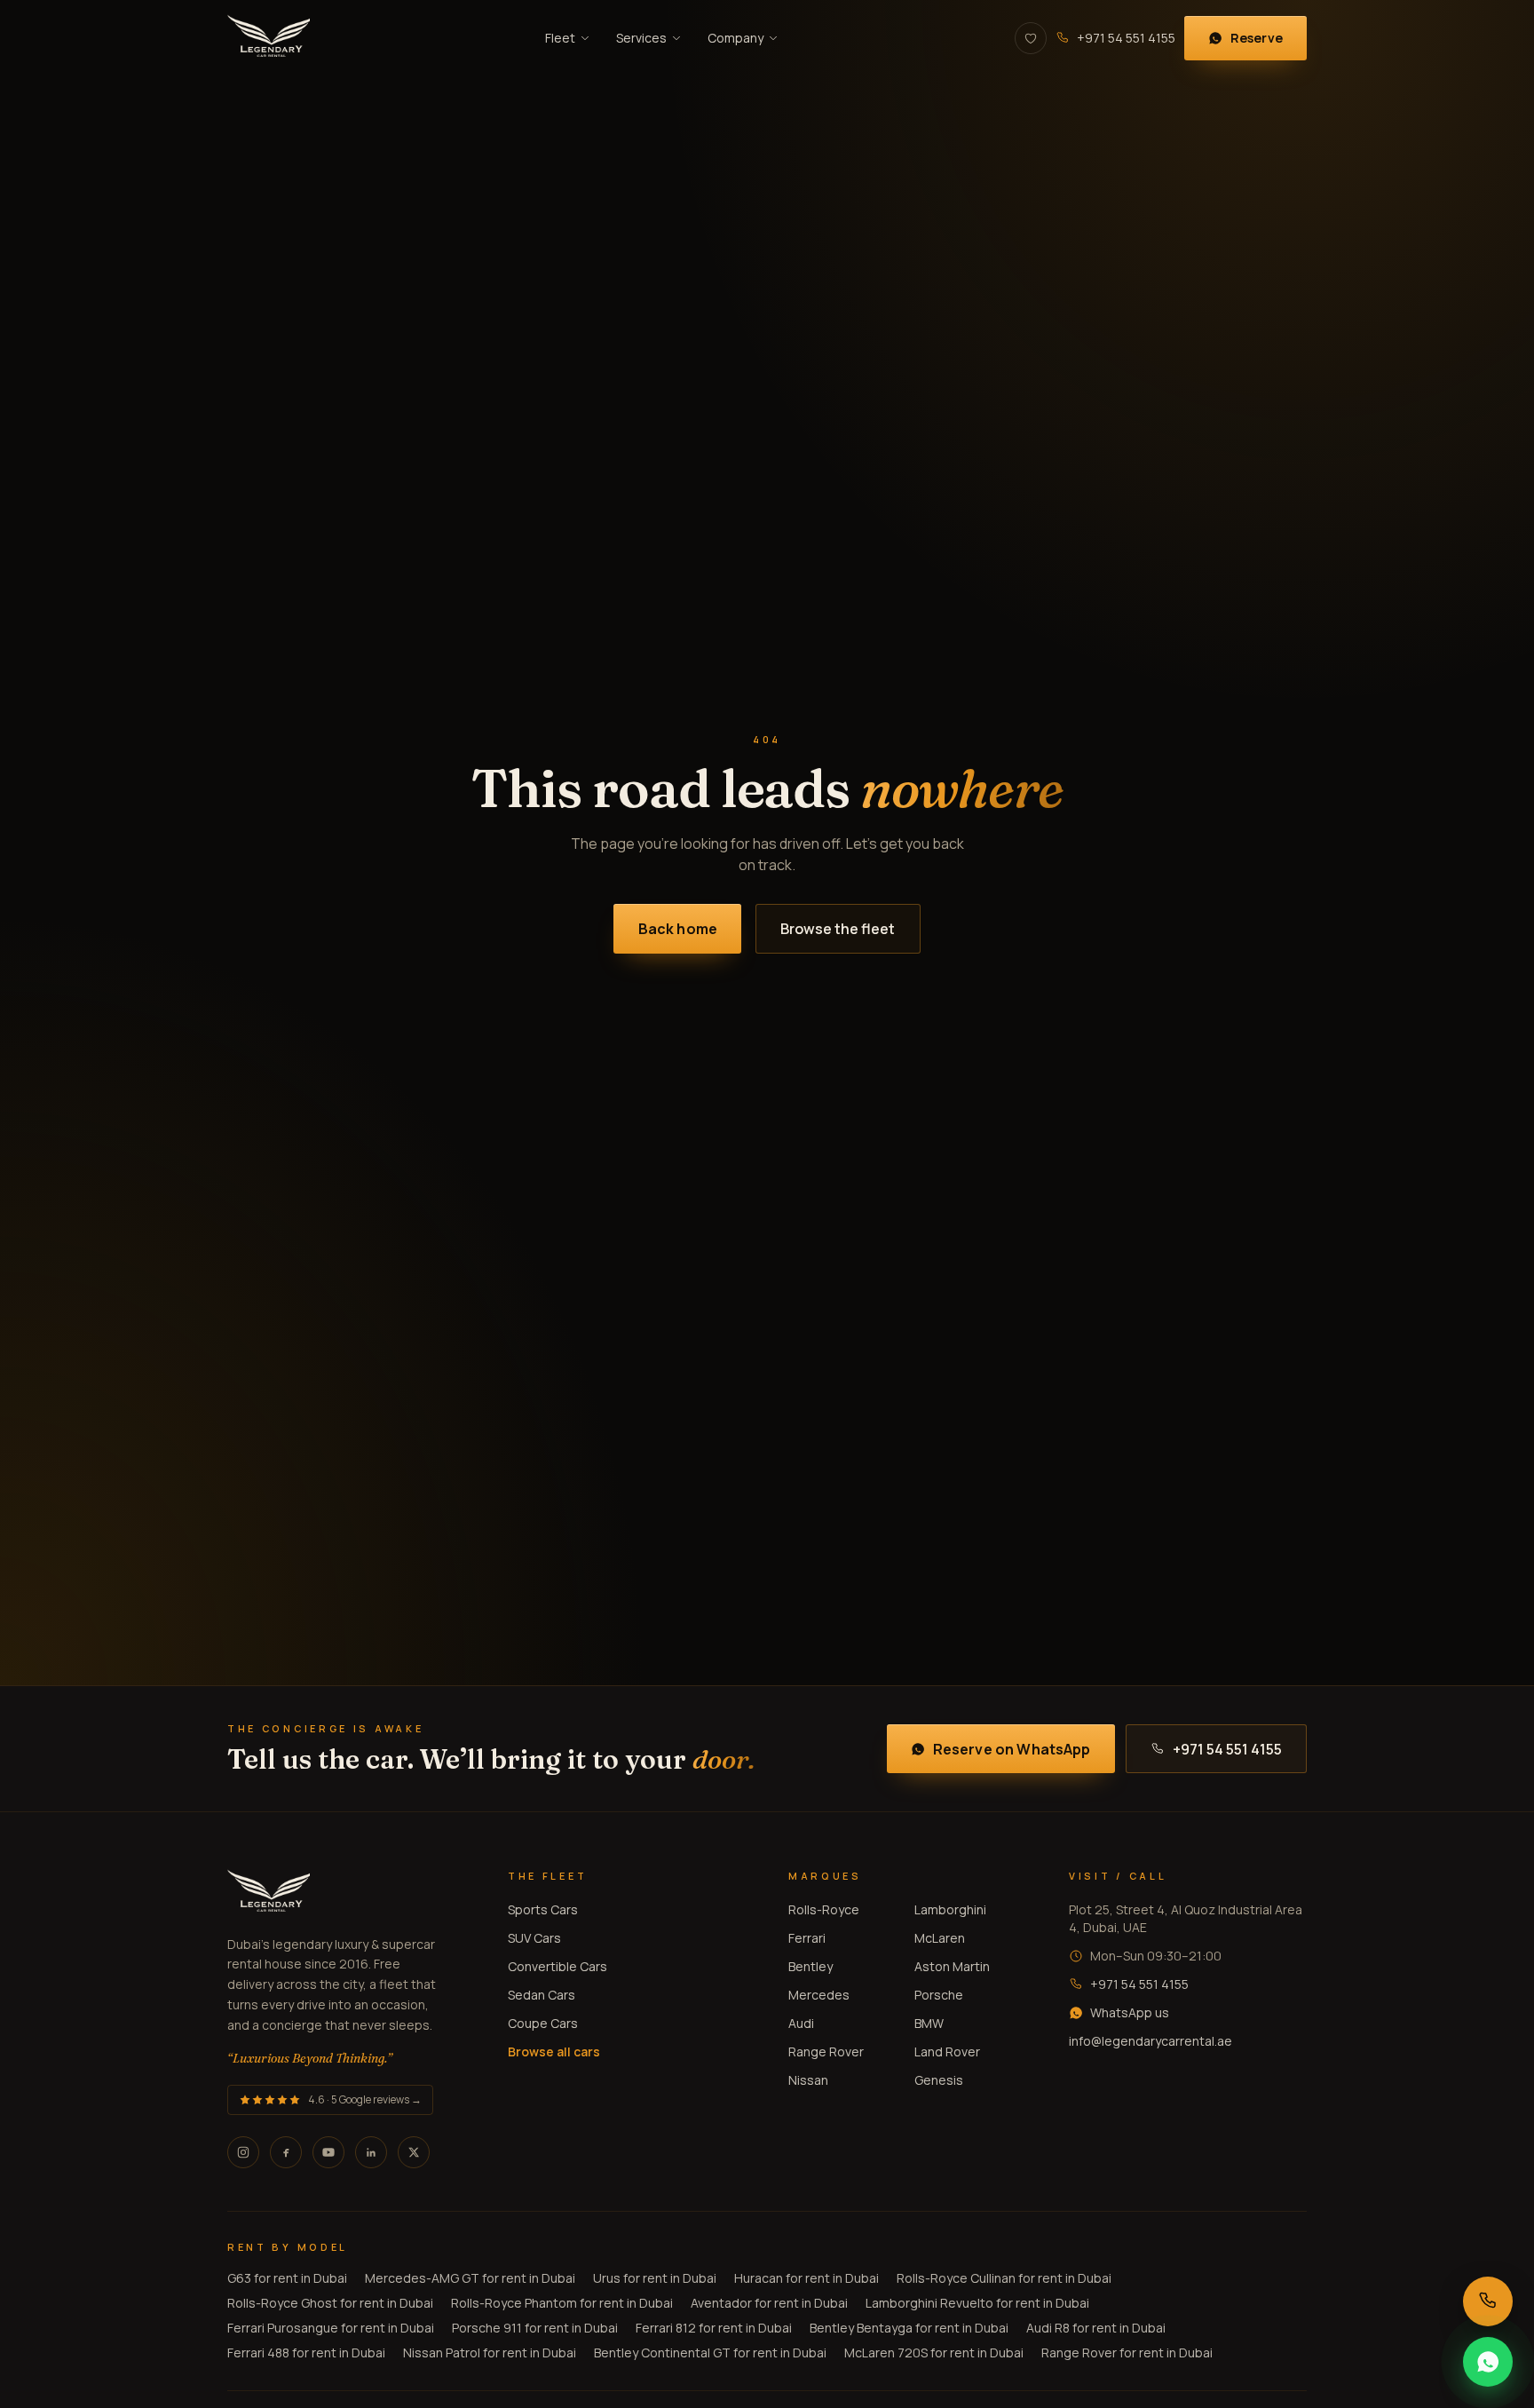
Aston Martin (952, 1966)
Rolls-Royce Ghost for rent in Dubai (330, 2303)
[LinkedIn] (371, 2152)
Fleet (560, 38)
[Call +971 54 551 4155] (1488, 2301)
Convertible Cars (557, 1966)
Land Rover (947, 2052)
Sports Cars (543, 1909)
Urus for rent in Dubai (655, 2278)
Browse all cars (554, 2052)
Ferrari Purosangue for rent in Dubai (331, 2328)
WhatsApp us (1130, 2012)
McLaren (940, 1938)
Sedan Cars (542, 1995)
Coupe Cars (543, 2023)
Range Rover (826, 2052)
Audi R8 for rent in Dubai (1096, 2328)
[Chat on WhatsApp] (1488, 2362)
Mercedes (819, 1995)
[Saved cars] (1031, 38)
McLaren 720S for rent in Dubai (934, 2353)
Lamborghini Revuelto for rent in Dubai (977, 2303)
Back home (678, 929)
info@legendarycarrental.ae (1150, 2041)
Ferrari (807, 1938)
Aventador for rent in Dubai (769, 2303)
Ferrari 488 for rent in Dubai (306, 2353)
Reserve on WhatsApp (1012, 1749)
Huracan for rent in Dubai (807, 2278)
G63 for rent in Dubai (287, 2278)
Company (735, 38)
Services (641, 38)
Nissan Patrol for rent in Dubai (490, 2353)
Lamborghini (950, 1909)
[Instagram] (243, 2152)
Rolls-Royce (824, 1909)
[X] (414, 2152)
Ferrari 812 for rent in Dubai (714, 2328)
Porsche (939, 1995)
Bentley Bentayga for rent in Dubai (909, 2328)
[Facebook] (286, 2152)
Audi (801, 2023)
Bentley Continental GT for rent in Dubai (710, 2353)
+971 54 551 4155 (1126, 38)
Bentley (810, 1966)
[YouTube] (328, 2152)
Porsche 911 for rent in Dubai (535, 2328)
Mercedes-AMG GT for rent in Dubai (470, 2278)
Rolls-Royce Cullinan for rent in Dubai (1004, 2278)
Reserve (1257, 38)
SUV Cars (534, 1938)
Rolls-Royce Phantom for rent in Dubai (562, 2303)
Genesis (939, 2080)
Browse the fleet (838, 929)
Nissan (808, 2080)
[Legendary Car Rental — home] (269, 38)
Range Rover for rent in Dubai (1127, 2353)
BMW (929, 2023)
